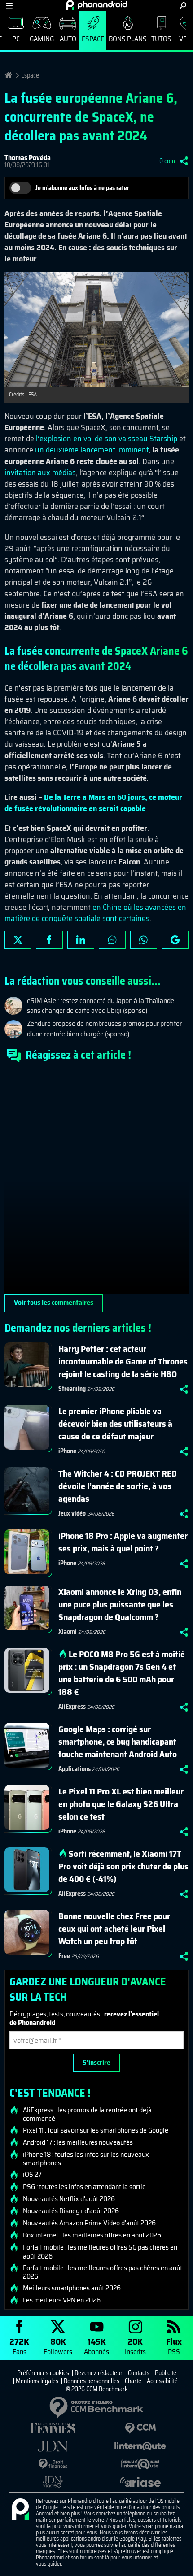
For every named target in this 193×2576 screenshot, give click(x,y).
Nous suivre (175, 940)
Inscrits (135, 2346)
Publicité (166, 2373)
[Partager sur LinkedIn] (81, 940)
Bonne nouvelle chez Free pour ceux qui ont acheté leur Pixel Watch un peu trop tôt (114, 1929)
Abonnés (96, 2346)
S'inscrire (96, 2062)
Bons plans (128, 39)
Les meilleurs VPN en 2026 (62, 2300)
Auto (68, 39)
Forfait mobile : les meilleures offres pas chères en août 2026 (103, 2272)
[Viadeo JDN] (53, 2482)
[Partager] (184, 161)
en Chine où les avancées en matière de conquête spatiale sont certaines (95, 913)
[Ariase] (140, 2482)
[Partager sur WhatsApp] (144, 940)
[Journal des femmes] (53, 2428)
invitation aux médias (40, 473)
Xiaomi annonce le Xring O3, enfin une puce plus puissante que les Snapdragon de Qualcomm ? (120, 1604)
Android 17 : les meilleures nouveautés (78, 2142)
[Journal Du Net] (53, 2446)
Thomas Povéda (28, 158)
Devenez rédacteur (99, 2373)
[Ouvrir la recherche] (183, 6)
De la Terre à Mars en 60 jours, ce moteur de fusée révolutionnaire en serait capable (93, 803)
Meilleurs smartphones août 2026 (72, 2288)
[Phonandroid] (20, 2510)
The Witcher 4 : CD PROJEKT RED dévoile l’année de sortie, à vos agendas (118, 1486)
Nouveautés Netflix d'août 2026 (69, 2199)
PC (16, 39)
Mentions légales (37, 2381)
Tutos (161, 39)
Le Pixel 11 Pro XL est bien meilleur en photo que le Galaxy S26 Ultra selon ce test (121, 1804)
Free (64, 1956)
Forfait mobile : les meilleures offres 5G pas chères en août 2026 (100, 2251)
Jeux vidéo (72, 1513)
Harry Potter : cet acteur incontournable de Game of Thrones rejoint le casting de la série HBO (123, 1361)
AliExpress (72, 1707)
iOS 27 (32, 2175)
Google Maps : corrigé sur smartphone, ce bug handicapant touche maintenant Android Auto (118, 1742)
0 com (167, 161)
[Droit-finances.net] (53, 2464)
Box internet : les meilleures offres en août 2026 (92, 2235)
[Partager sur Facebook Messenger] (112, 940)
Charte (133, 2381)
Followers (58, 2346)
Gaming (42, 39)
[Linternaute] (140, 2446)
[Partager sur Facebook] (49, 940)
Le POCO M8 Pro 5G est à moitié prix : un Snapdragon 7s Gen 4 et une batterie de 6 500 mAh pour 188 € (122, 1673)
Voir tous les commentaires (54, 1302)
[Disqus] (96, 1182)
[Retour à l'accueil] (97, 5)
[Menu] (9, 6)
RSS (174, 2346)
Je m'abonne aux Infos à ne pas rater (82, 188)
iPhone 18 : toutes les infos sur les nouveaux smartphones (86, 2159)
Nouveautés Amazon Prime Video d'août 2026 (89, 2223)
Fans (19, 2346)
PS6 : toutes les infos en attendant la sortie (84, 2187)
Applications (75, 1769)
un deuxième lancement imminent (92, 450)
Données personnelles (92, 2381)
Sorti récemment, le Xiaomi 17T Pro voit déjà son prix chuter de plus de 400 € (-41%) (123, 1866)
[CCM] (140, 2428)
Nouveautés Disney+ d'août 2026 (71, 2211)
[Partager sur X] (18, 940)
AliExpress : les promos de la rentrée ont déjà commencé (87, 2114)
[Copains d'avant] (140, 2464)
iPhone (67, 1451)
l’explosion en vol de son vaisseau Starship (107, 439)
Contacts (139, 2373)
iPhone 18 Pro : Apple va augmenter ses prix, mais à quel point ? (123, 1542)
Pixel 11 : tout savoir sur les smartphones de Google (96, 2130)
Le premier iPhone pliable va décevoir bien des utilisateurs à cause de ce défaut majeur (115, 1424)
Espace (93, 39)
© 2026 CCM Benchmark (97, 2389)
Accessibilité (162, 2381)
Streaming (72, 1389)
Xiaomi (68, 1632)
